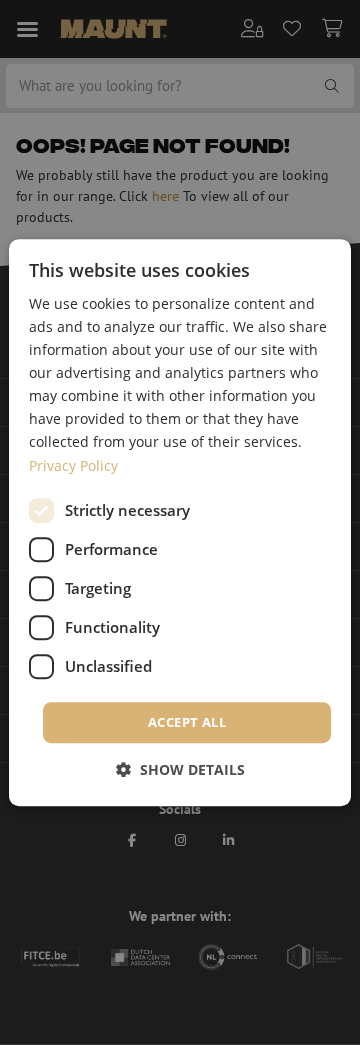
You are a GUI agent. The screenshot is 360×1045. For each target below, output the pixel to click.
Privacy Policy (73, 465)
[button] (180, 769)
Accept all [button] (187, 722)
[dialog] (180, 523)
